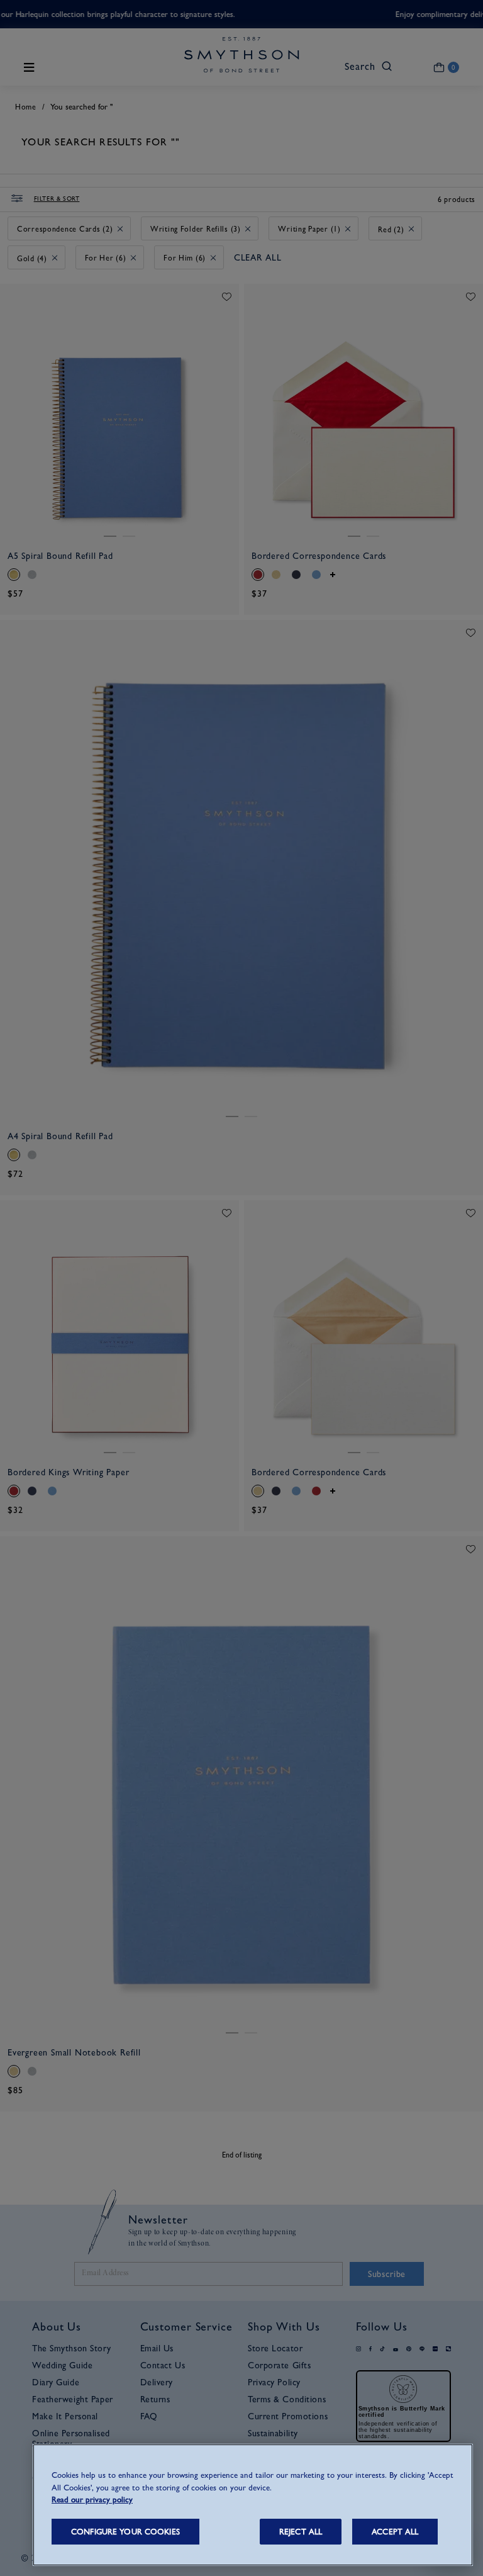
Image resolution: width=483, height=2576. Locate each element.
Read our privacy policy (92, 2500)
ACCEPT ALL (395, 2532)
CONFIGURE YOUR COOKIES (125, 2532)
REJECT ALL (301, 2532)
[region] (253, 2505)
